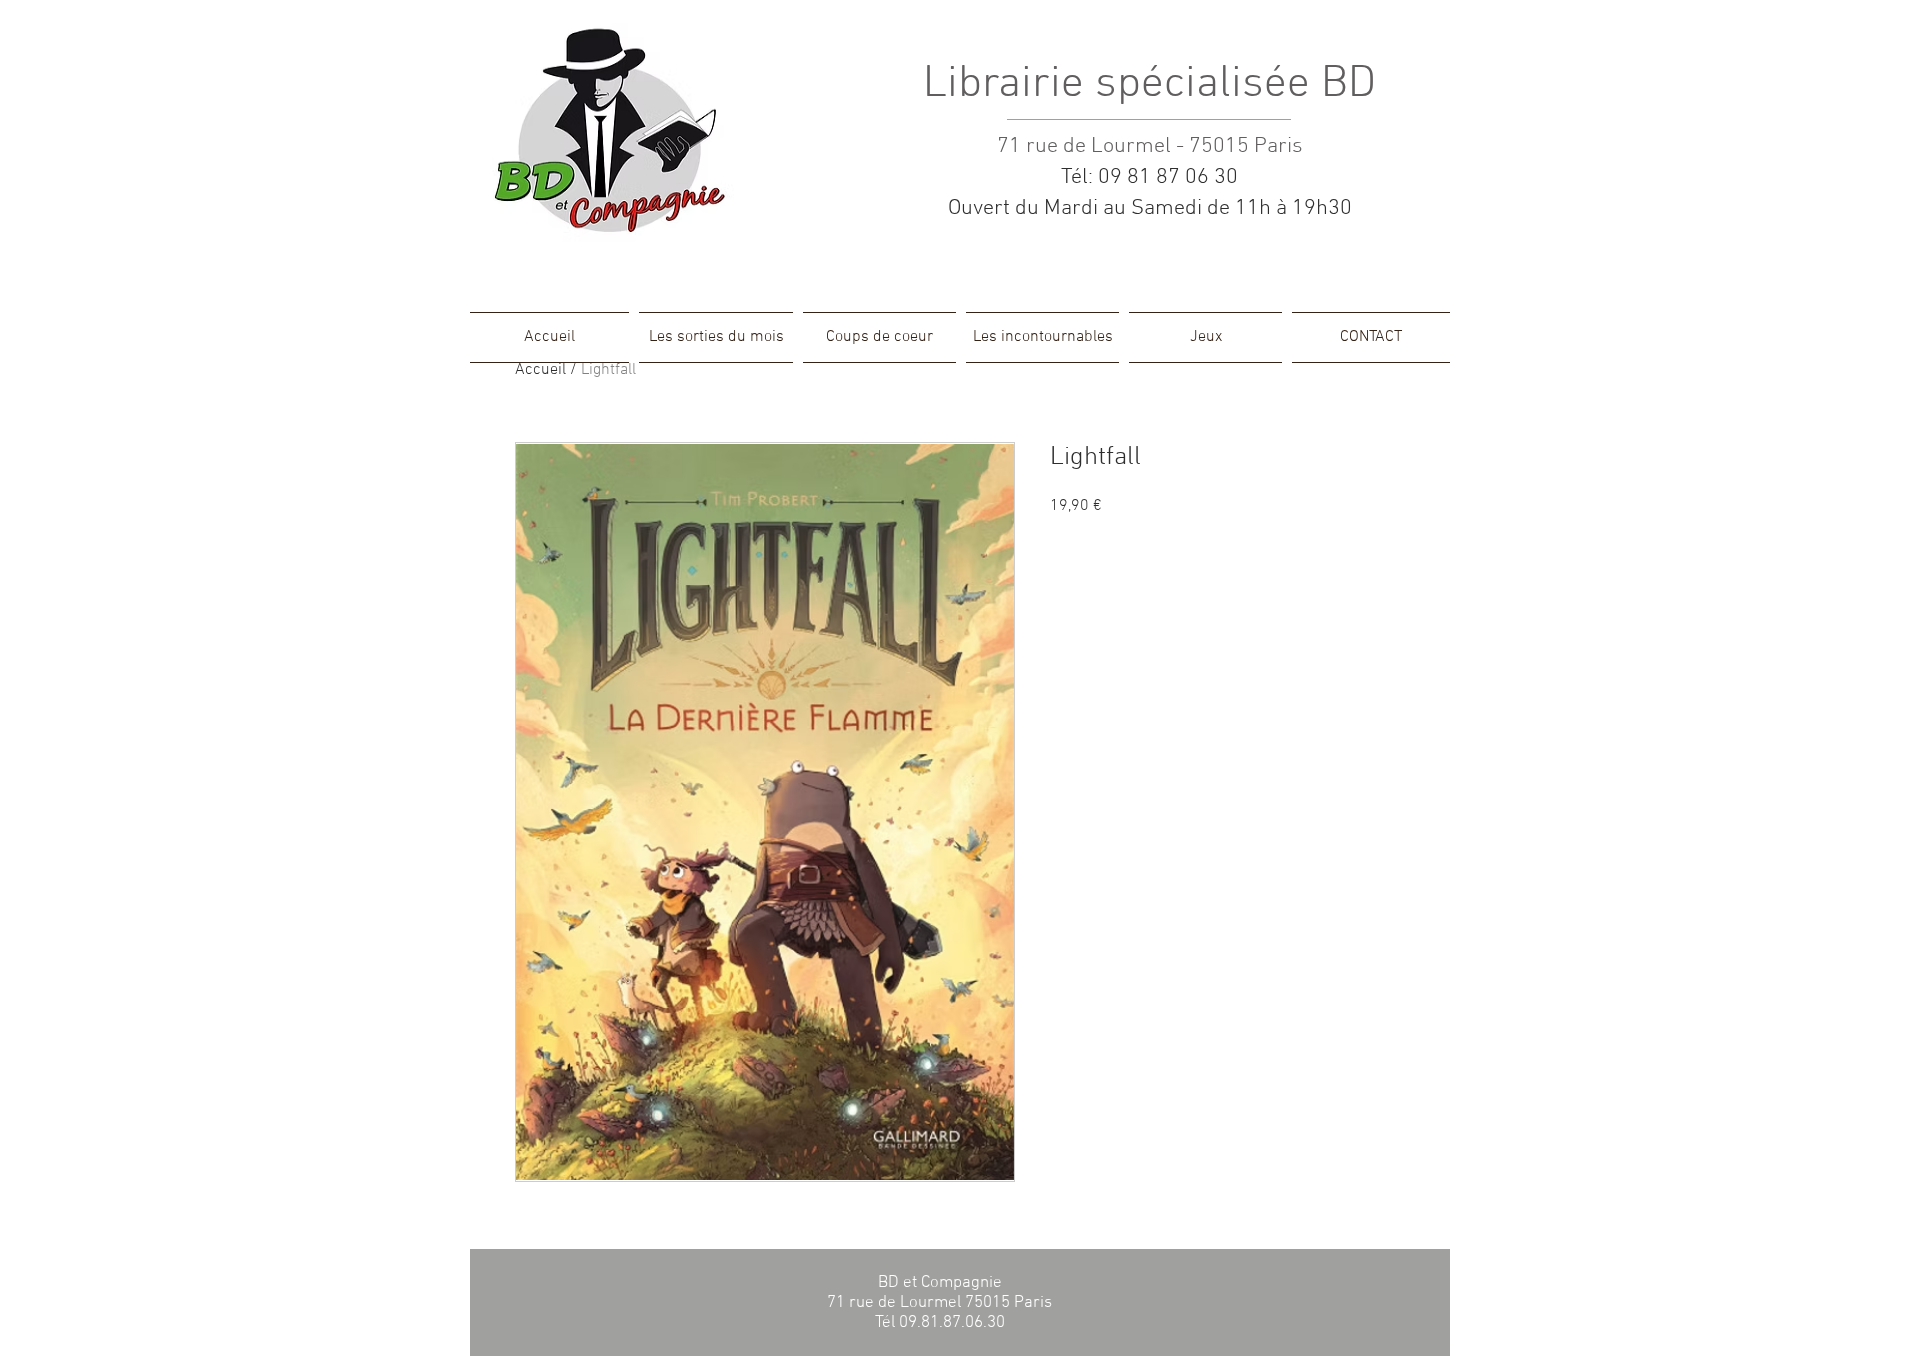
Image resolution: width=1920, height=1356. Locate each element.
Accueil (540, 370)
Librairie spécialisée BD (1149, 85)
